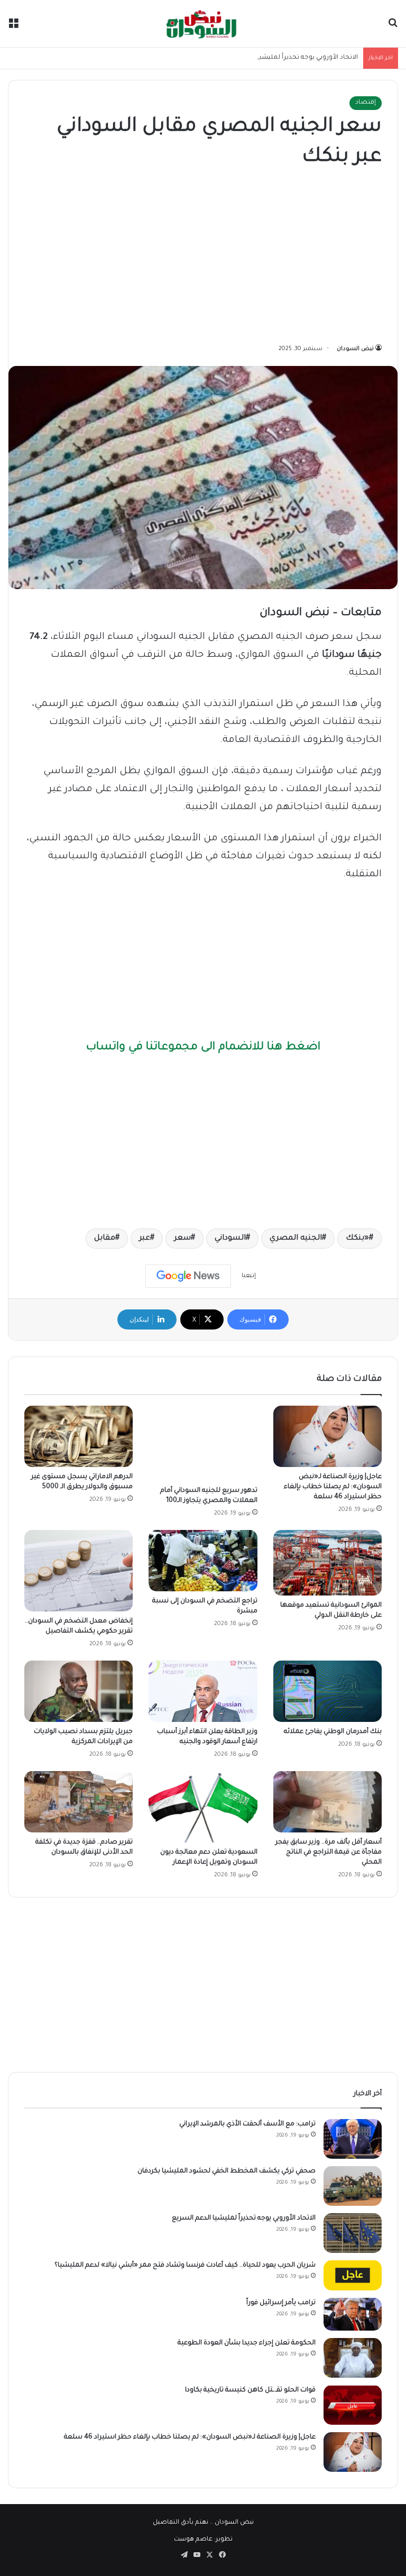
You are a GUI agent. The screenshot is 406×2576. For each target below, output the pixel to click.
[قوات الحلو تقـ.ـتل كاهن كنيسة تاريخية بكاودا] (353, 2405)
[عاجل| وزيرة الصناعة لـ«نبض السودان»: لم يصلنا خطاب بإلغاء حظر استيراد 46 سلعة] (327, 1436)
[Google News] (188, 1276)
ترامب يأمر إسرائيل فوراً (281, 2303)
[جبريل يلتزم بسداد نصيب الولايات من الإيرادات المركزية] (79, 1691)
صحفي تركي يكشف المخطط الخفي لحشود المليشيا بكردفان (227, 2171)
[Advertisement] (203, 258)
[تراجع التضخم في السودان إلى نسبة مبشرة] (203, 1561)
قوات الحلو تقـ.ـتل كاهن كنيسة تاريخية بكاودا (250, 2390)
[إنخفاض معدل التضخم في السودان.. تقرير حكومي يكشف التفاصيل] (79, 1571)
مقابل (105, 1239)
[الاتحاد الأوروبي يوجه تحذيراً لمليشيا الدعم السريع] (353, 2233)
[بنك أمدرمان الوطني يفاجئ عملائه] (327, 1691)
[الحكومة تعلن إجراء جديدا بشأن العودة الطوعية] (353, 2358)
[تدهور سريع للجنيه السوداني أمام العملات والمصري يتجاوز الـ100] (203, 1443)
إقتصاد (366, 103)
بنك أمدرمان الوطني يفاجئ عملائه (333, 1732)
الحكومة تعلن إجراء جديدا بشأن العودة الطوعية (247, 2343)
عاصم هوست (193, 2540)
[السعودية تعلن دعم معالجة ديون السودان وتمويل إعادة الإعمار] (203, 1807)
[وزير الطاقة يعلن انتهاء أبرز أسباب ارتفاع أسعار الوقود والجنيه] (203, 1691)
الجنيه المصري (296, 1239)
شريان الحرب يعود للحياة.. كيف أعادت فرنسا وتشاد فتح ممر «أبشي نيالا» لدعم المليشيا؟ (185, 2266)
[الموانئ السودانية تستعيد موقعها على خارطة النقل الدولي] (327, 1563)
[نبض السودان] (203, 24)
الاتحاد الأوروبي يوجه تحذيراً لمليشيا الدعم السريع (288, 58)
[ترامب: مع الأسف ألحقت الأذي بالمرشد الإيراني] (353, 2139)
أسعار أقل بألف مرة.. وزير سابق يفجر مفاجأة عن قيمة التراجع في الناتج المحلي (329, 1853)
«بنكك (357, 1239)
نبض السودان (355, 349)
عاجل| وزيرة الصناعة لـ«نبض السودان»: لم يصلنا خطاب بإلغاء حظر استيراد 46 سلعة (333, 1487)
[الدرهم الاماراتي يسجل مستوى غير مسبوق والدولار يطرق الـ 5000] (79, 1436)
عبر (145, 1239)
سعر (182, 1239)
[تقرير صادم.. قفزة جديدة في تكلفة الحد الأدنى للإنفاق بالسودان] (79, 1802)
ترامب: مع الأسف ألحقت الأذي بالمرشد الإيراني (247, 2124)
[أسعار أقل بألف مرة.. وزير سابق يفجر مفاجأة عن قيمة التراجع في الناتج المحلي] (327, 1802)
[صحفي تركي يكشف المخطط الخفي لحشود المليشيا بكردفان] (353, 2186)
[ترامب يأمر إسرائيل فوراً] (353, 2314)
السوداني (230, 1239)
